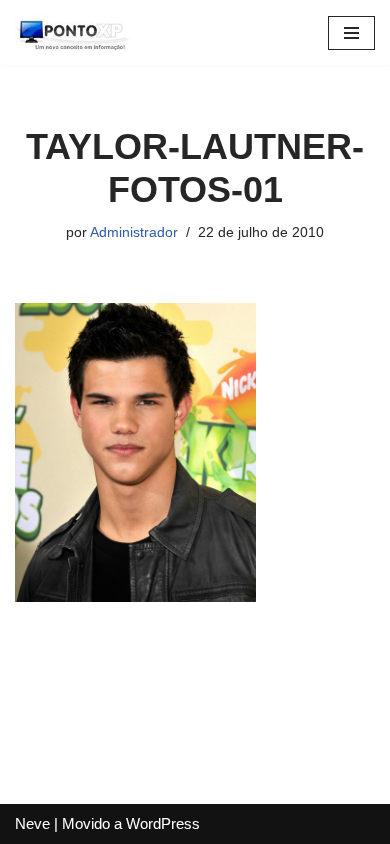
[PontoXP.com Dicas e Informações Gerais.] (75, 32)
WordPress (163, 823)
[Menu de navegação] (351, 33)
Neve (32, 823)
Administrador (134, 232)
